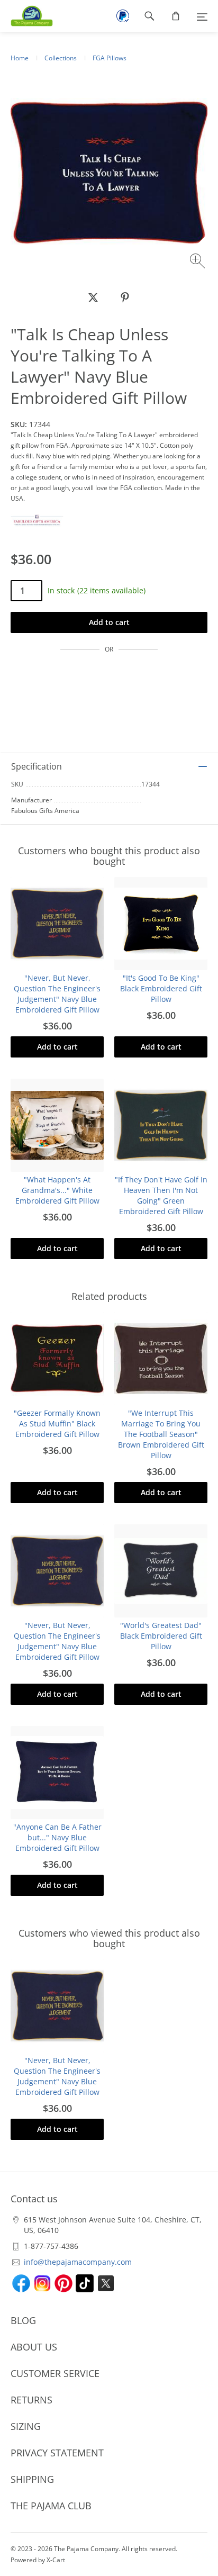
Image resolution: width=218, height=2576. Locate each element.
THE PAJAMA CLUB (51, 2506)
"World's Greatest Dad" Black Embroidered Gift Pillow (161, 1636)
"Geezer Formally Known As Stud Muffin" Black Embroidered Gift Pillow (57, 1423)
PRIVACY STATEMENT (57, 2453)
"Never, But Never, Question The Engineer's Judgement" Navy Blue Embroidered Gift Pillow (57, 994)
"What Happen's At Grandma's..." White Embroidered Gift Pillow (57, 1190)
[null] (93, 297)
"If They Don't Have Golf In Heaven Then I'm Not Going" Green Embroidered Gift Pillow (161, 1195)
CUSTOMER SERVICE (55, 2373)
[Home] (26, 16)
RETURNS (31, 2400)
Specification (37, 766)
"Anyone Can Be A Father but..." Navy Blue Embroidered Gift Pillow (57, 1837)
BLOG (23, 2320)
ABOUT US (34, 2347)
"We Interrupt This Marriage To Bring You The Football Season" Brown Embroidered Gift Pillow (161, 1434)
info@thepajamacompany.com (78, 2262)
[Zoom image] (199, 262)
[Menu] (202, 16)
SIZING (26, 2426)
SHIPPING (32, 2479)
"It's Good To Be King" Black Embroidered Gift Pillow (161, 988)
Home (20, 58)
